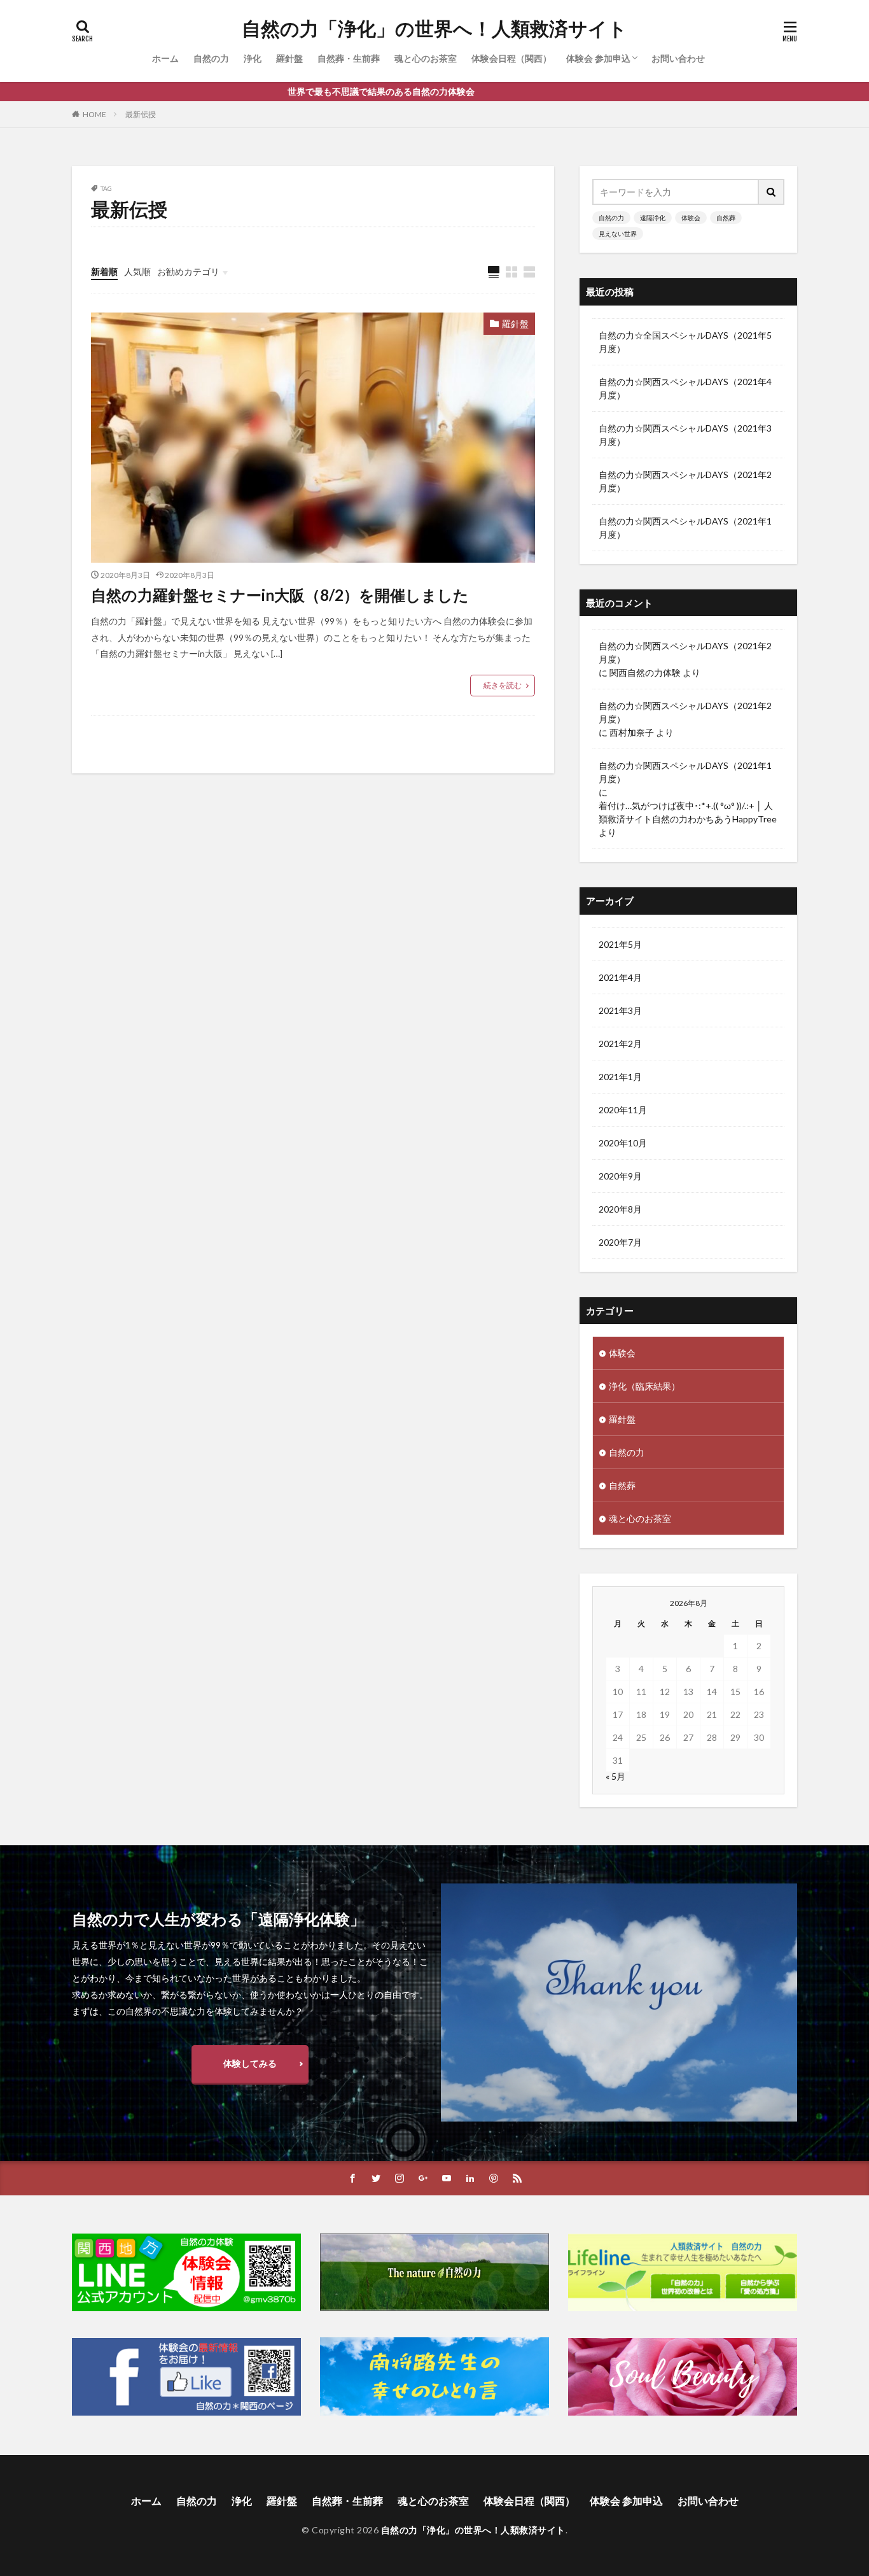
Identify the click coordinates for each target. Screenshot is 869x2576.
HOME (94, 114)
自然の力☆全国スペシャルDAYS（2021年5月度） (685, 342)
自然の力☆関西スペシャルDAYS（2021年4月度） (685, 388)
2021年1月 (620, 1077)
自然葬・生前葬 (349, 58)
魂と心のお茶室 (426, 58)
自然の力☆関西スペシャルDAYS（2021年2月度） (685, 481)
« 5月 (615, 1776)
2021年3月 (620, 1010)
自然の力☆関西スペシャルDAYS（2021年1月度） (685, 528)
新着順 (104, 271)
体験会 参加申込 (598, 58)
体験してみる (250, 2063)
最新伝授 (141, 114)
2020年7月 (620, 1242)
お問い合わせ (678, 58)
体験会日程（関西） (511, 58)
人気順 (137, 271)
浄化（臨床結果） (644, 1386)
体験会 (691, 218)
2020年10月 (623, 1143)
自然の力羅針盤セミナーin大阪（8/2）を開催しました (280, 595)
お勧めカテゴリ (188, 271)
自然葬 (726, 218)
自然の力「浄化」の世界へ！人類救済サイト (434, 29)
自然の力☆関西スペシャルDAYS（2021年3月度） (685, 435)
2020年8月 (620, 1209)
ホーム (165, 58)
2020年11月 (623, 1110)
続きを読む (503, 685)
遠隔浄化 (653, 218)
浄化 (253, 58)
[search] (772, 192)
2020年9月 (620, 1176)
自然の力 (211, 58)
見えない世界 (618, 234)
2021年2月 (620, 1044)
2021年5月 (620, 944)
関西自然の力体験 (645, 672)
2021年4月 (620, 977)
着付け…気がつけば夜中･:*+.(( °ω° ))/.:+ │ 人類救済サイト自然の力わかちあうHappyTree (688, 812)
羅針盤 (289, 58)
